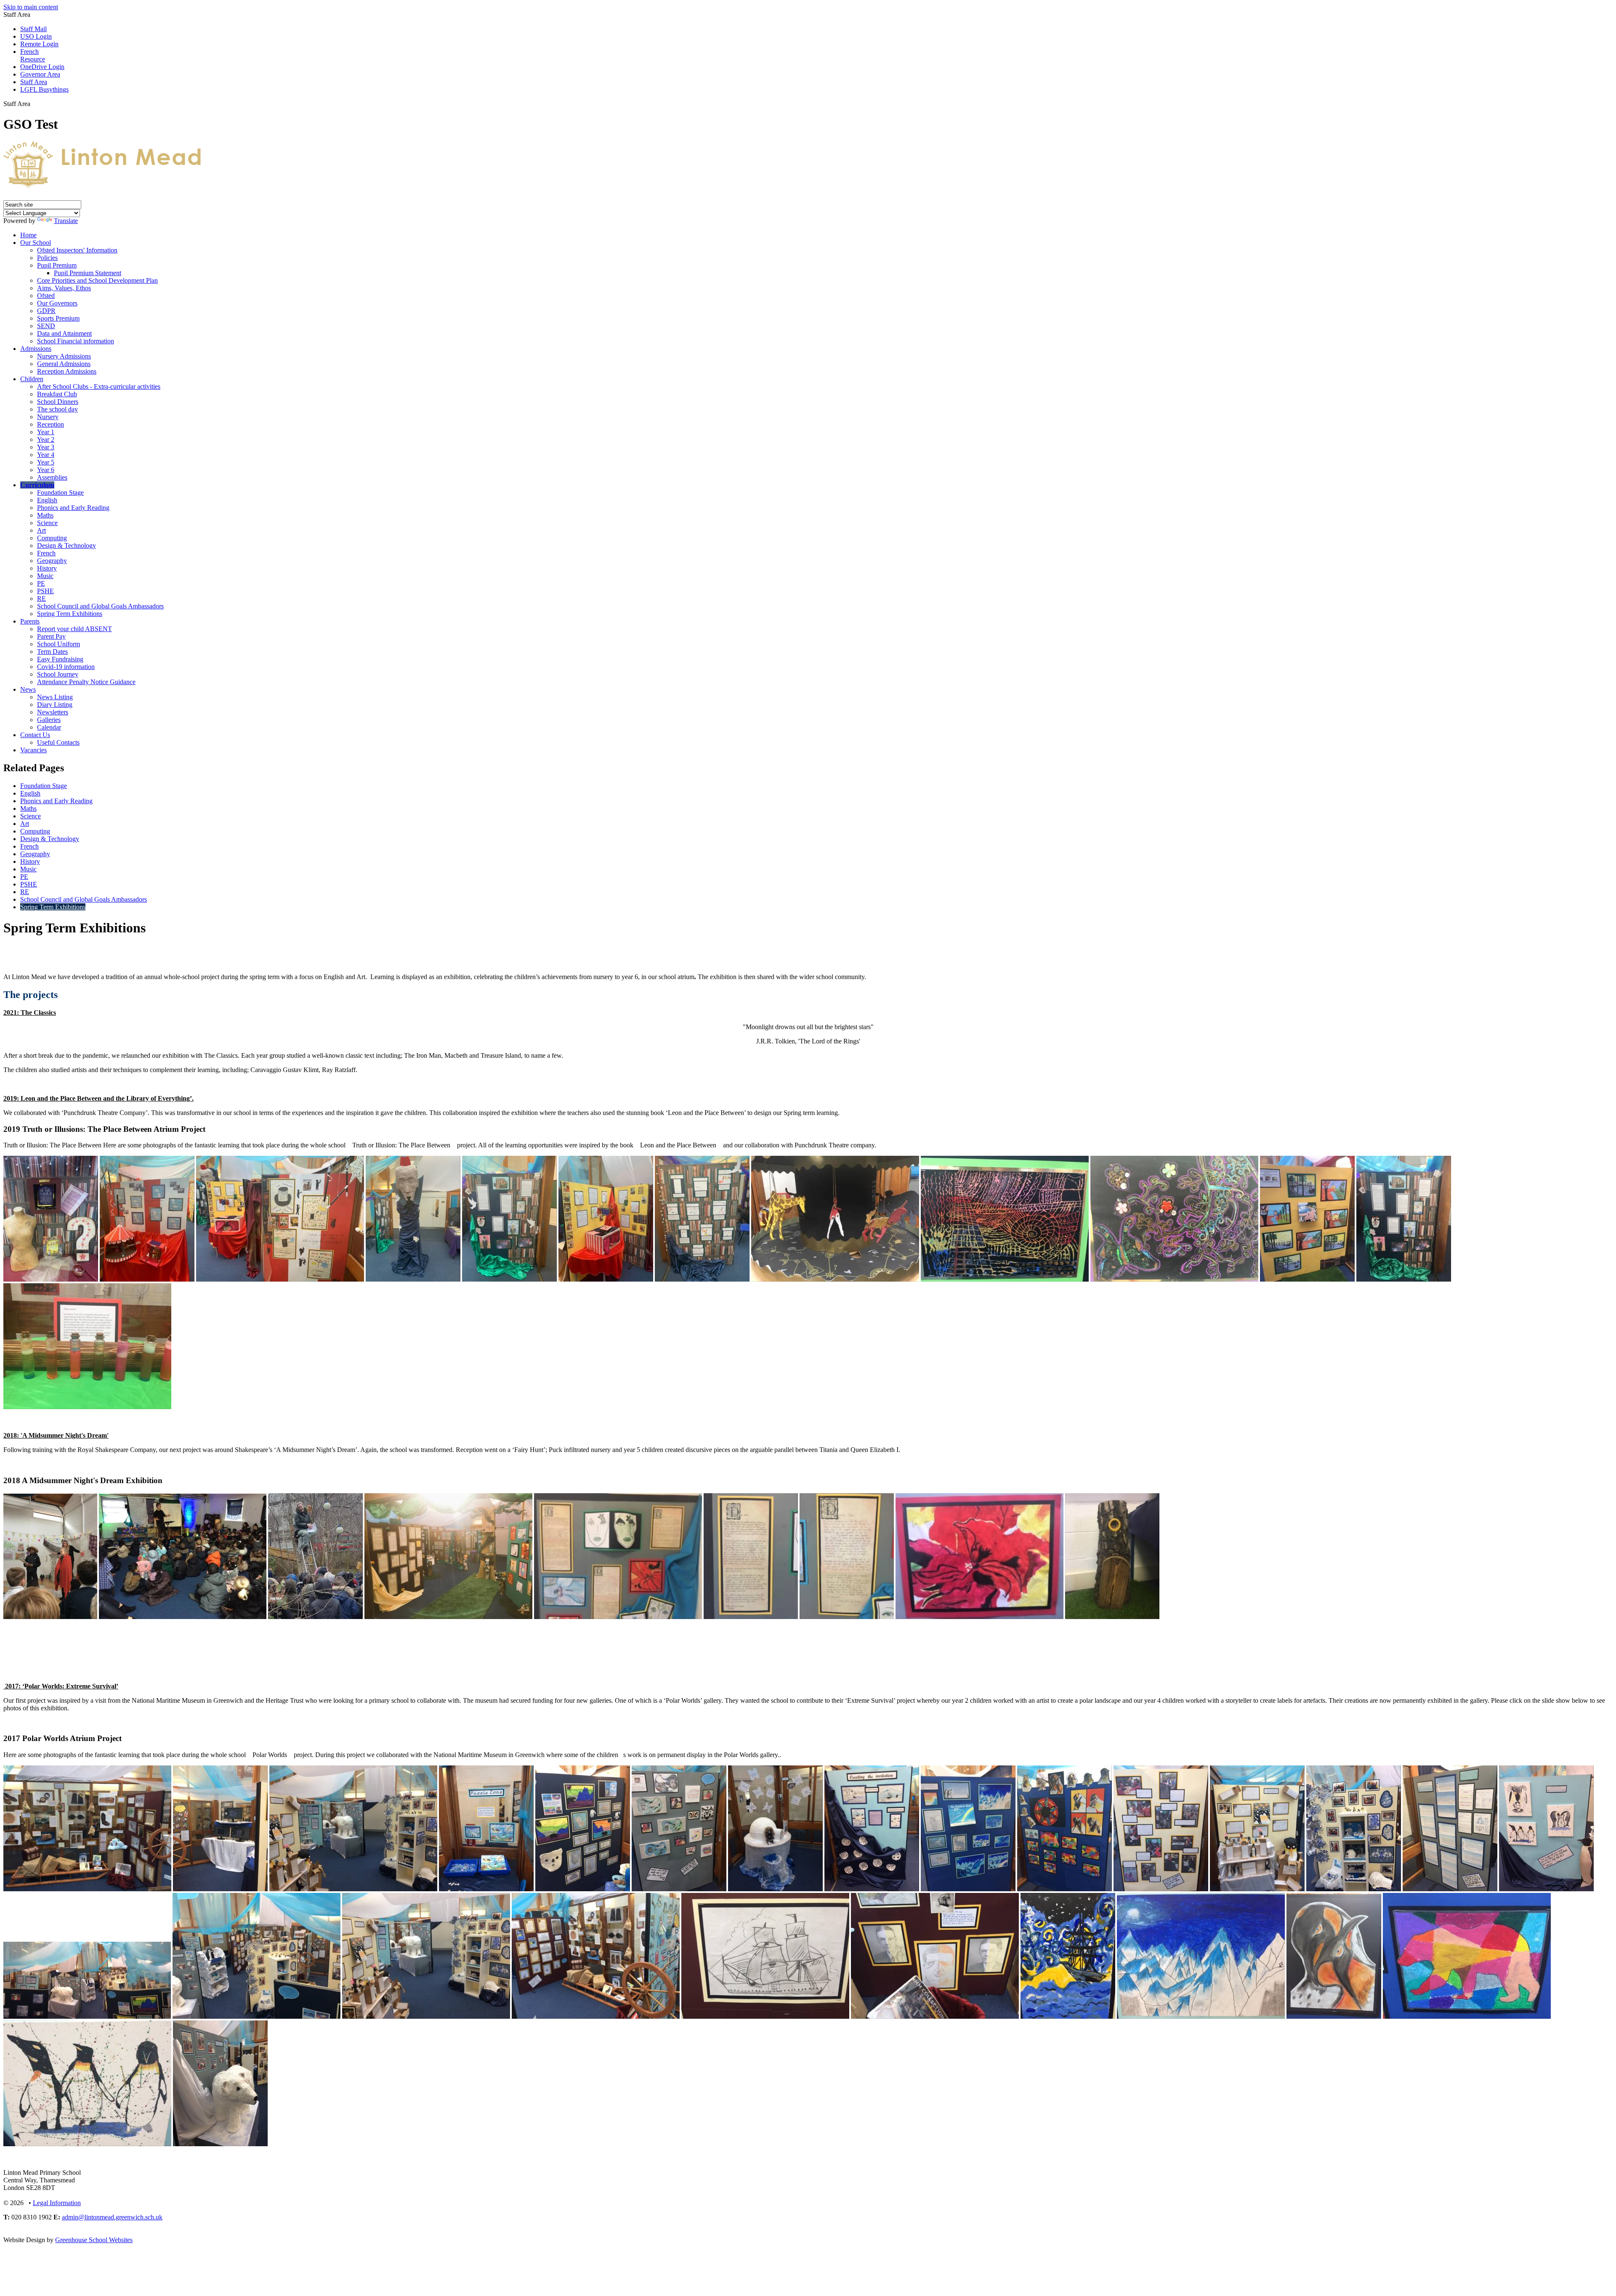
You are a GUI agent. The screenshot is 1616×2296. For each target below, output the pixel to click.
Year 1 (46, 432)
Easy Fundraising (60, 659)
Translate (66, 221)
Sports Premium (58, 318)
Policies (47, 258)
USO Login (36, 36)
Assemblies (52, 477)
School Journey (58, 674)
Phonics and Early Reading (73, 508)
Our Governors (57, 303)
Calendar (49, 727)
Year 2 (46, 439)
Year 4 (46, 455)
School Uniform (58, 644)
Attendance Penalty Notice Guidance (86, 682)
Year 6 (46, 470)
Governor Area (40, 74)
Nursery (48, 417)
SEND (46, 326)
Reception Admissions (67, 371)
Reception (50, 424)
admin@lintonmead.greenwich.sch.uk (112, 2217)
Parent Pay (51, 636)
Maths (45, 515)
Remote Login (39, 44)
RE (41, 599)
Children (32, 379)
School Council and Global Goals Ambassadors (100, 606)
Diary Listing (55, 705)
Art (41, 530)
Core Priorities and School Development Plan (97, 280)
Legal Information (57, 2203)
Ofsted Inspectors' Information (77, 250)
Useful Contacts (58, 742)
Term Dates (52, 652)
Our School (36, 243)
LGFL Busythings (44, 89)
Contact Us (35, 735)
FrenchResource (33, 55)
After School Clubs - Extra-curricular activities (99, 386)
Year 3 (46, 447)
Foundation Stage (60, 492)
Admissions (36, 349)
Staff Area (34, 82)
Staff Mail (33, 29)
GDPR (46, 311)
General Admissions (64, 364)
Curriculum (37, 485)
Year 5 (46, 462)
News (28, 689)
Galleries (49, 720)
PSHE (45, 591)
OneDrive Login (42, 67)
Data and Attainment (64, 333)
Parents (30, 621)
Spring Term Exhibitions (70, 614)
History (47, 568)
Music (45, 576)
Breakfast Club (57, 394)
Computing (52, 538)
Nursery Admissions (64, 356)
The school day (57, 409)
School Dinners (58, 402)
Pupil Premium (57, 265)
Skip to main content (31, 7)
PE (41, 583)
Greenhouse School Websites (94, 2240)
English (47, 500)
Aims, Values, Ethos (64, 288)
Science (47, 523)
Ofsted (46, 296)
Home (28, 235)
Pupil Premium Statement (88, 273)
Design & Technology (66, 545)
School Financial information (76, 341)
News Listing (55, 697)
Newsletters (53, 712)
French (46, 553)
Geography (52, 561)
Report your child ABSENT (74, 629)
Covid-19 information (66, 667)
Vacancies (33, 750)
